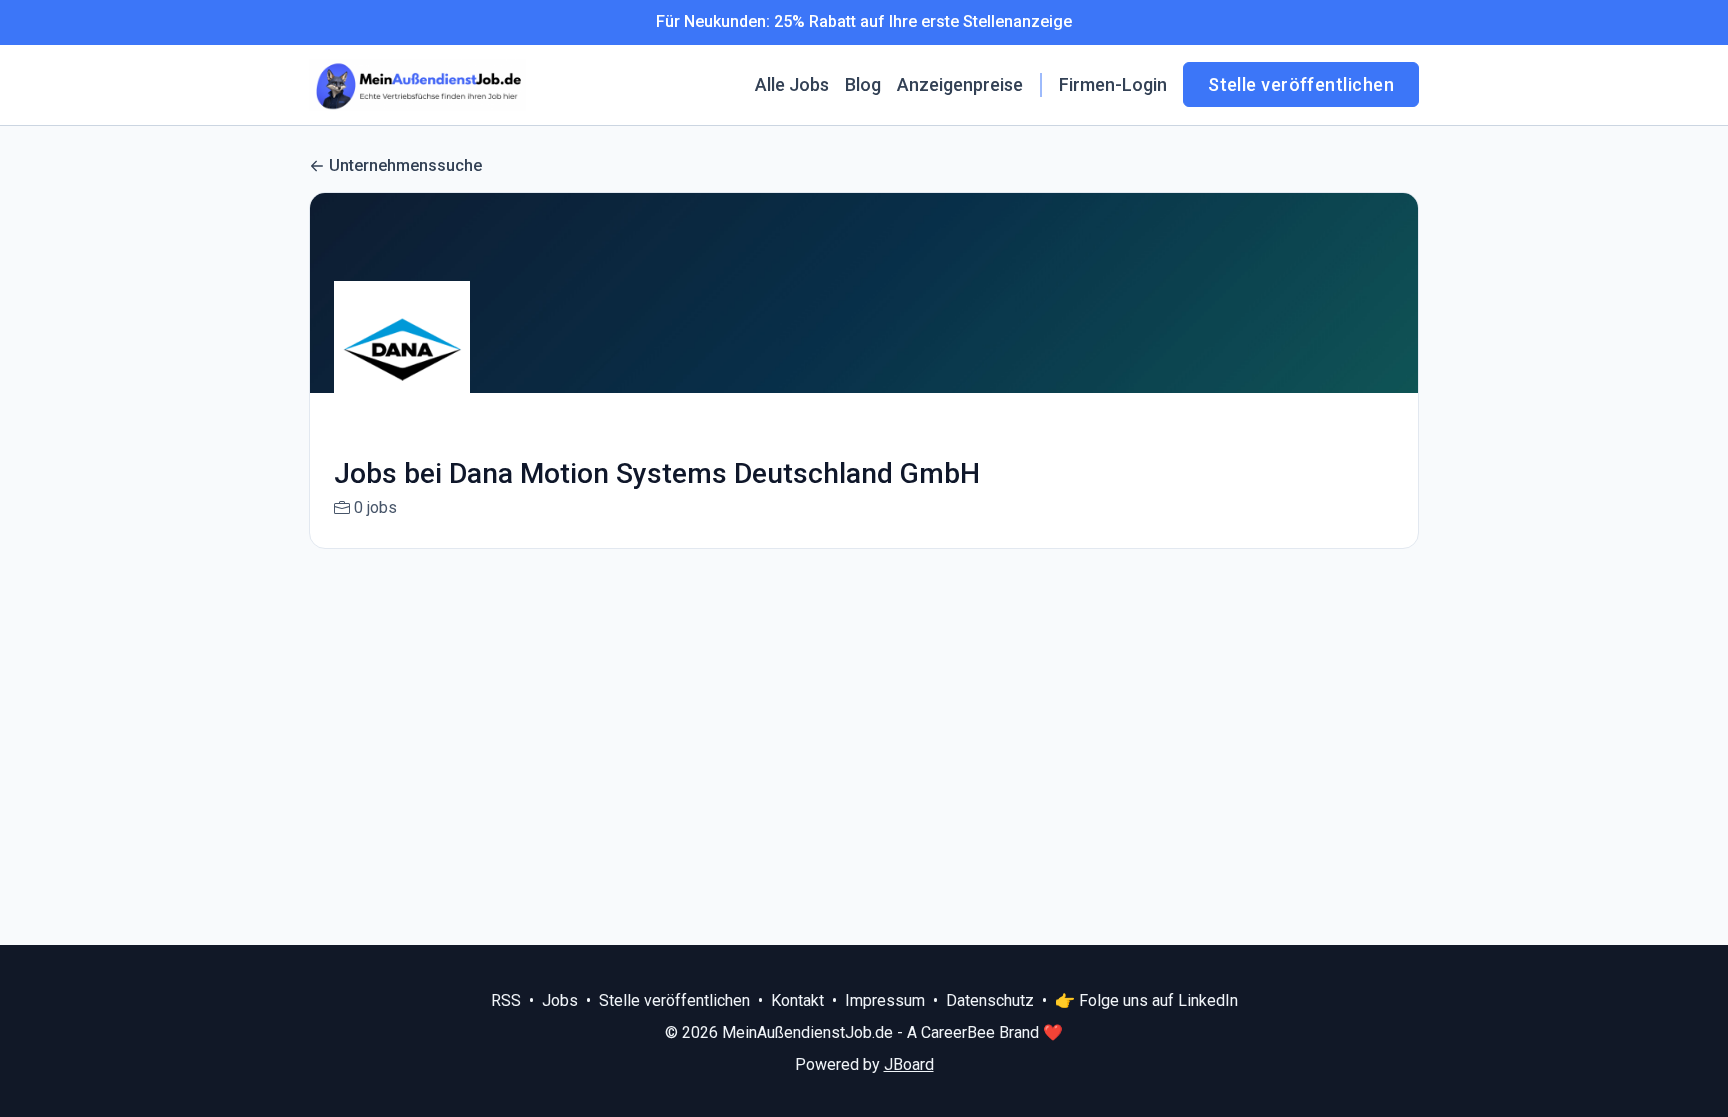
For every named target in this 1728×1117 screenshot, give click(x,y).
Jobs (560, 1000)
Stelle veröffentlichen (1301, 84)
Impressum (885, 1000)
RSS (506, 1000)
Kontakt (797, 1000)
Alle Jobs (792, 84)
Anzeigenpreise (960, 84)
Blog (863, 84)
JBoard (909, 1064)
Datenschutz (990, 1000)
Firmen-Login (1113, 84)
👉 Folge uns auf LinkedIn (1146, 1000)
